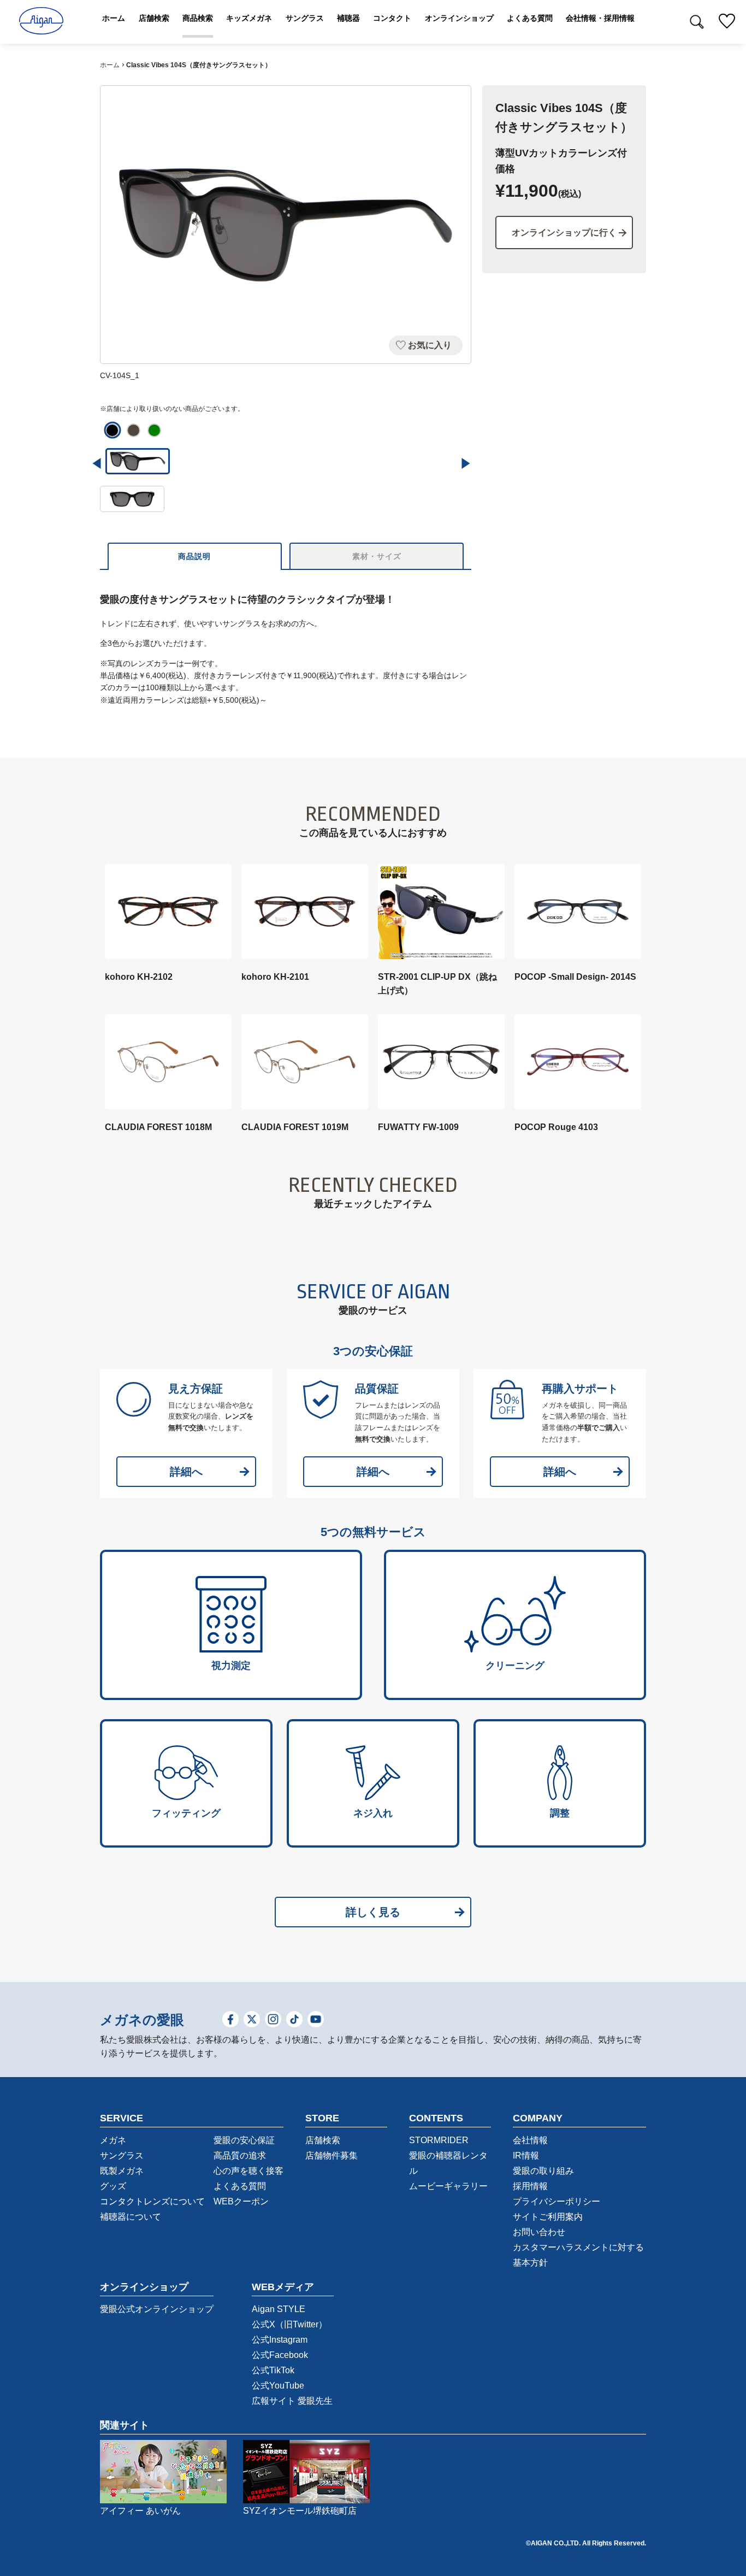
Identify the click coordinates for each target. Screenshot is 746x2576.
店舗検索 (323, 2140)
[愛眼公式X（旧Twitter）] (252, 2020)
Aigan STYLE (279, 2309)
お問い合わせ (539, 2232)
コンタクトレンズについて (152, 2201)
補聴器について (131, 2217)
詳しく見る (373, 1912)
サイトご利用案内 (548, 2217)
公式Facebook (280, 2355)
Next (466, 463)
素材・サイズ (377, 556)
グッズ (113, 2186)
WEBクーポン (241, 2201)
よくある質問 (240, 2186)
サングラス (122, 2156)
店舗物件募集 (331, 2156)
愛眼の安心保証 (244, 2140)
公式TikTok (273, 2370)
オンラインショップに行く (564, 233)
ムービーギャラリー (448, 2186)
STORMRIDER (439, 2140)
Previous (97, 463)
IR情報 (526, 2156)
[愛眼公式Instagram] (273, 2020)
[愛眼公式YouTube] (316, 2020)
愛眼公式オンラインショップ (157, 2309)
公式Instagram (280, 2340)
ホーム (110, 65)
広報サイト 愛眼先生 (292, 2401)
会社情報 (530, 2140)
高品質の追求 (240, 2156)
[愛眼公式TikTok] (294, 2020)
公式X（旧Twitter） (289, 2324)
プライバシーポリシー (556, 2201)
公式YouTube (278, 2386)
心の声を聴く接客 (248, 2171)
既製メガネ (122, 2171)
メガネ (113, 2140)
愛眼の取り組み (543, 2171)
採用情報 (530, 2186)
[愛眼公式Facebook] (230, 2020)
